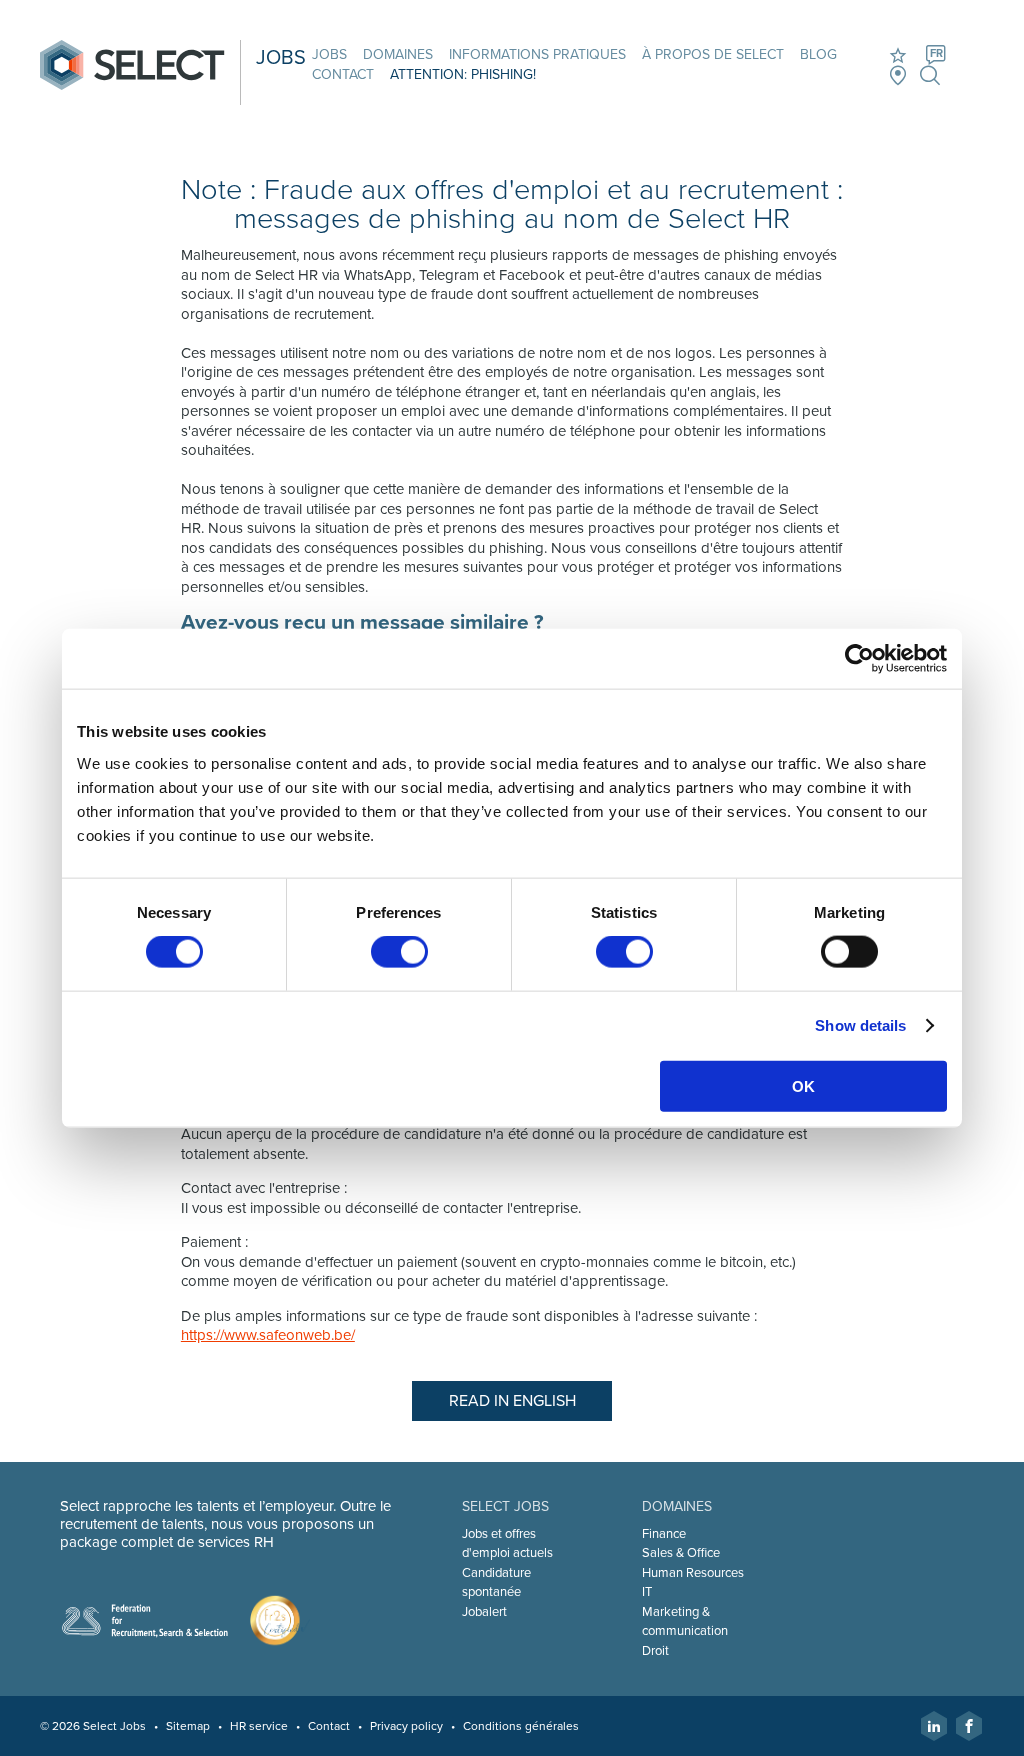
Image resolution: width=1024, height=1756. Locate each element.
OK (803, 1085)
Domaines (398, 54)
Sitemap (188, 1726)
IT (647, 1592)
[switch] (399, 952)
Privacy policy (406, 1726)
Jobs (329, 54)
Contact (343, 74)
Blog (818, 54)
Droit (655, 1651)
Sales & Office (681, 1553)
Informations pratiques (537, 54)
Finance (664, 1534)
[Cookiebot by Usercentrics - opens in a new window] (859, 659)
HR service (259, 1726)
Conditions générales (521, 1726)
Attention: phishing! (463, 74)
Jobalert (484, 1612)
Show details (860, 1025)
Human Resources (693, 1573)
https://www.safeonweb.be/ (268, 1335)
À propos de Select (713, 54)
